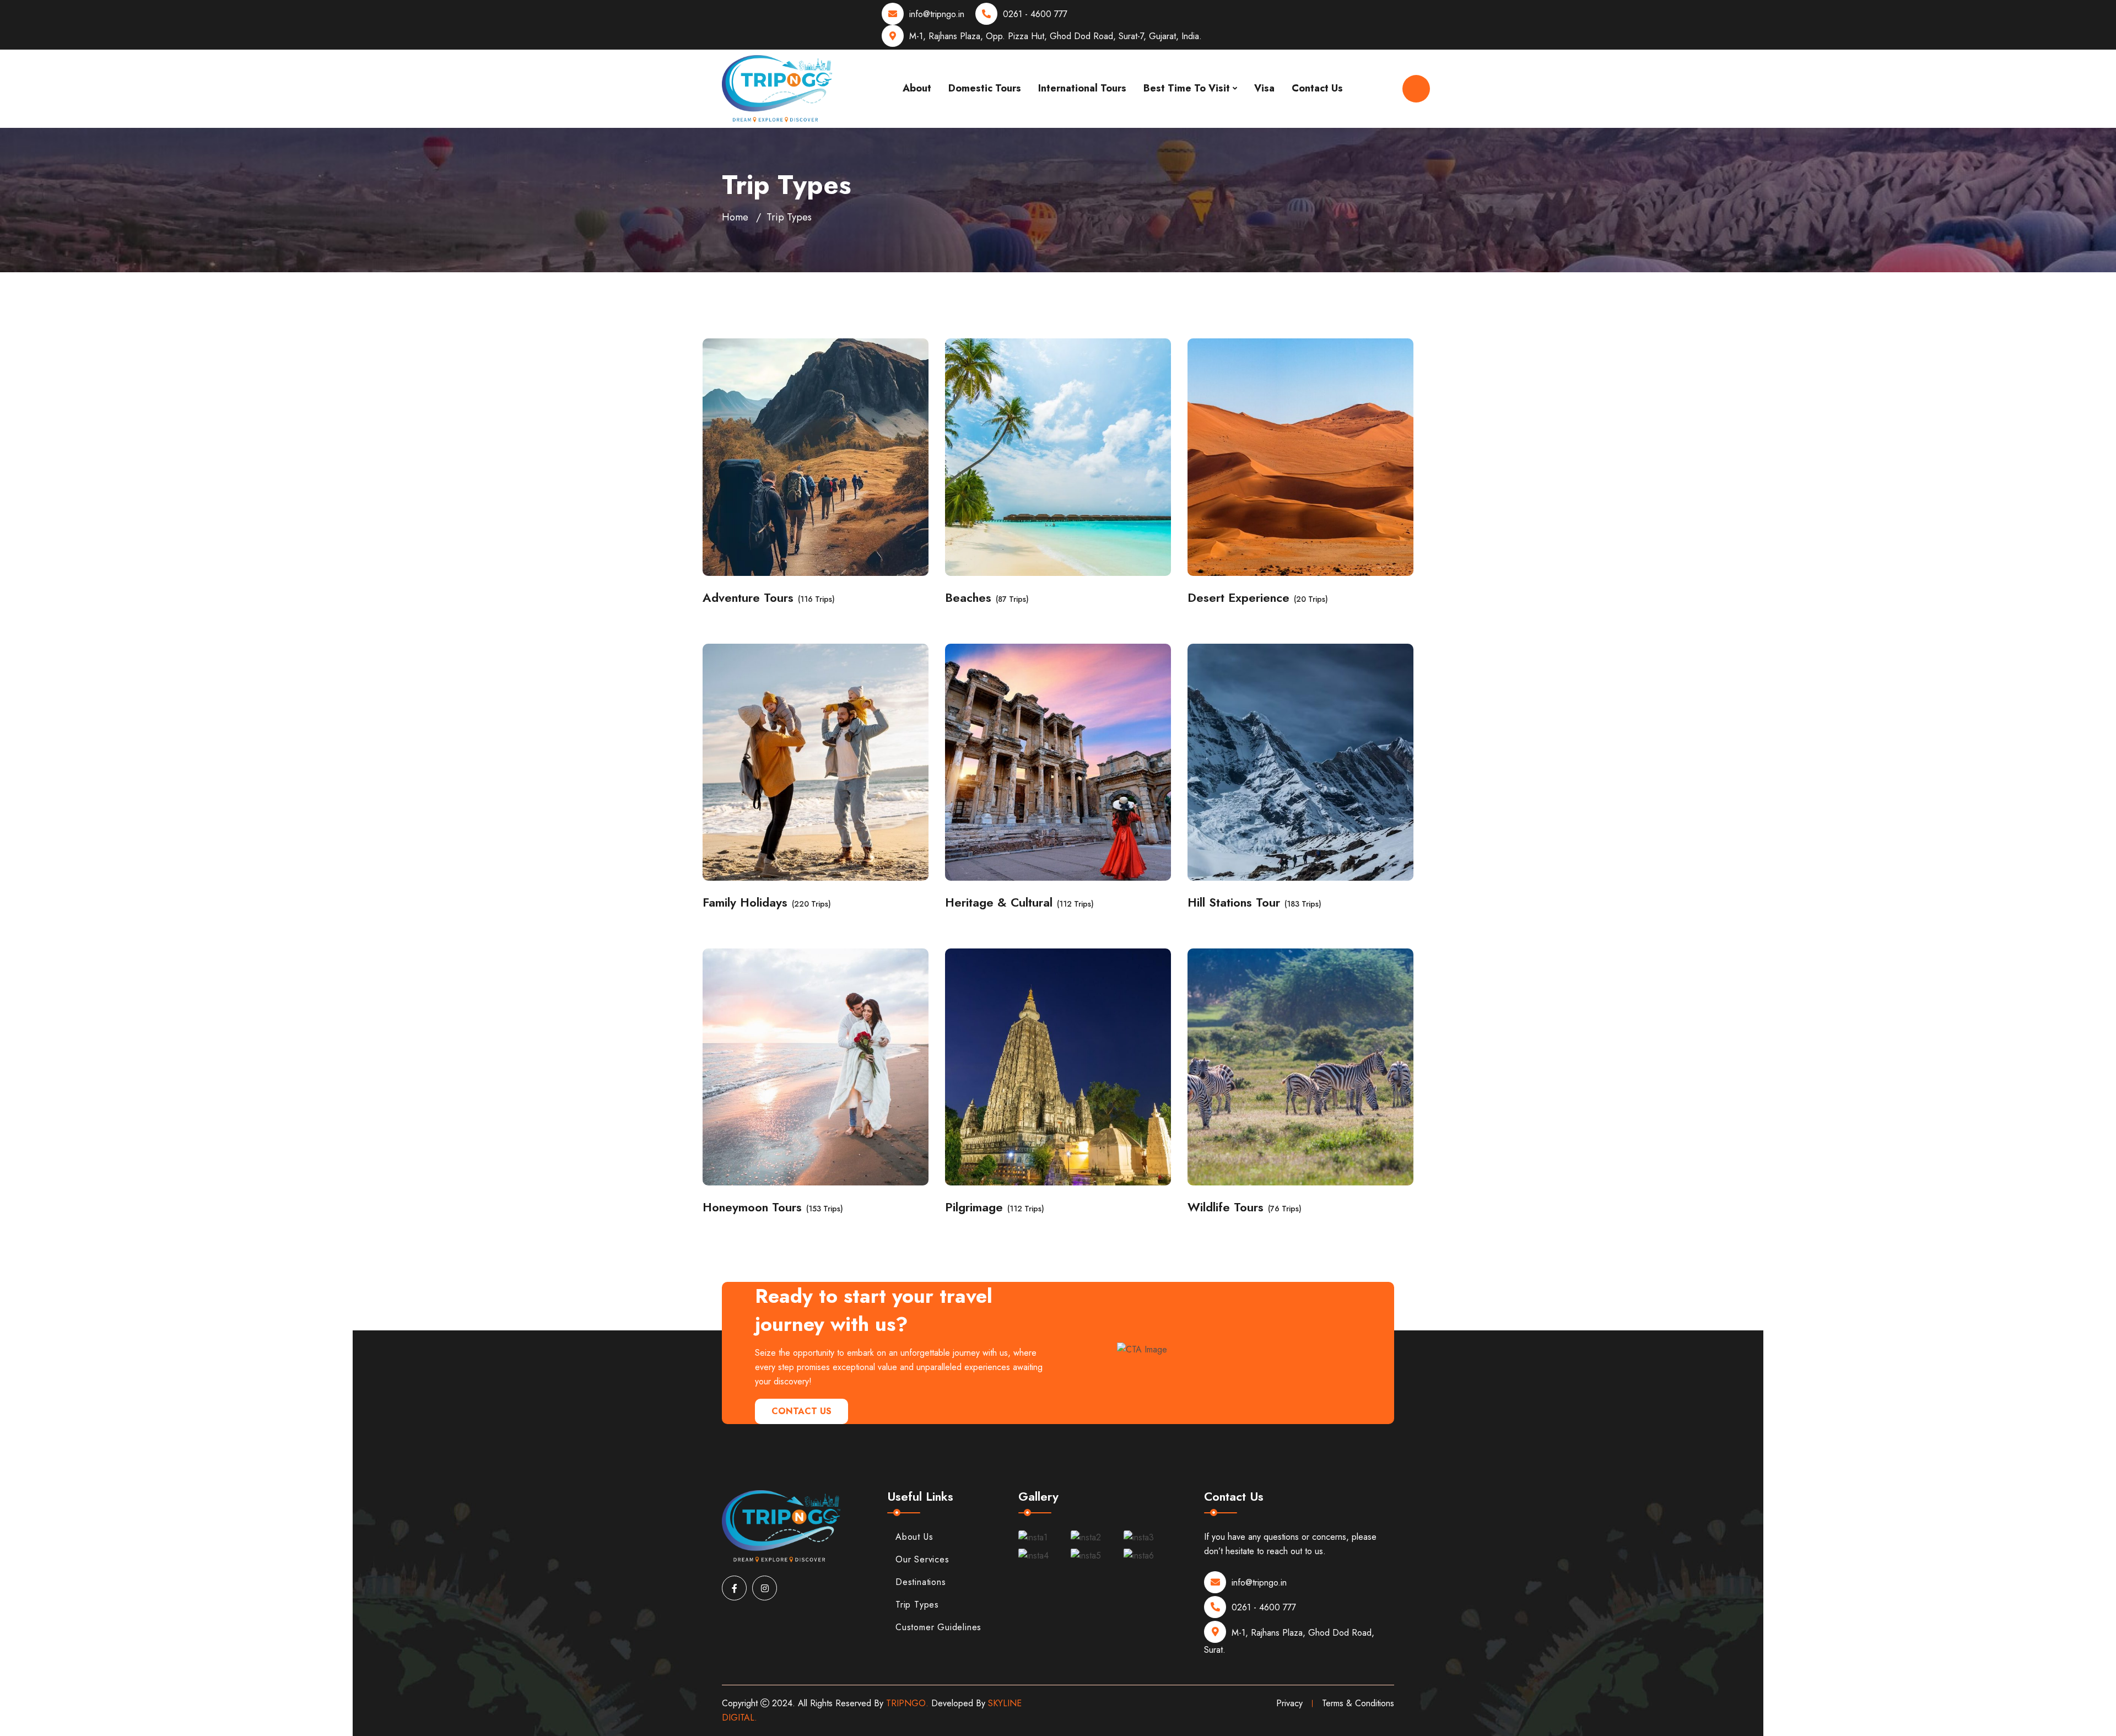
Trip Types (917, 1605)
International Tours (1082, 88)
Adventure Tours (748, 598)
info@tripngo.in (937, 14)
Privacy (1289, 1703)
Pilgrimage (974, 1207)
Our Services (922, 1559)
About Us (914, 1537)
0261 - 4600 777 (1035, 14)
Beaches (968, 598)
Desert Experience (1238, 598)
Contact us (801, 1411)
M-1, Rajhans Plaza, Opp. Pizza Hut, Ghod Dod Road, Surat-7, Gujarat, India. (1056, 36)
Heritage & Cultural (999, 902)
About (917, 88)
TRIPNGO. (907, 1703)
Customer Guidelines (938, 1627)
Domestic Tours (985, 88)
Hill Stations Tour (1234, 902)
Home (735, 217)
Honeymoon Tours (752, 1207)
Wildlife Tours (1226, 1207)
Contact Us (1317, 88)
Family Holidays (745, 902)
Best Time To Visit (1187, 88)
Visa (1264, 88)
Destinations (921, 1582)
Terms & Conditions (1358, 1703)
